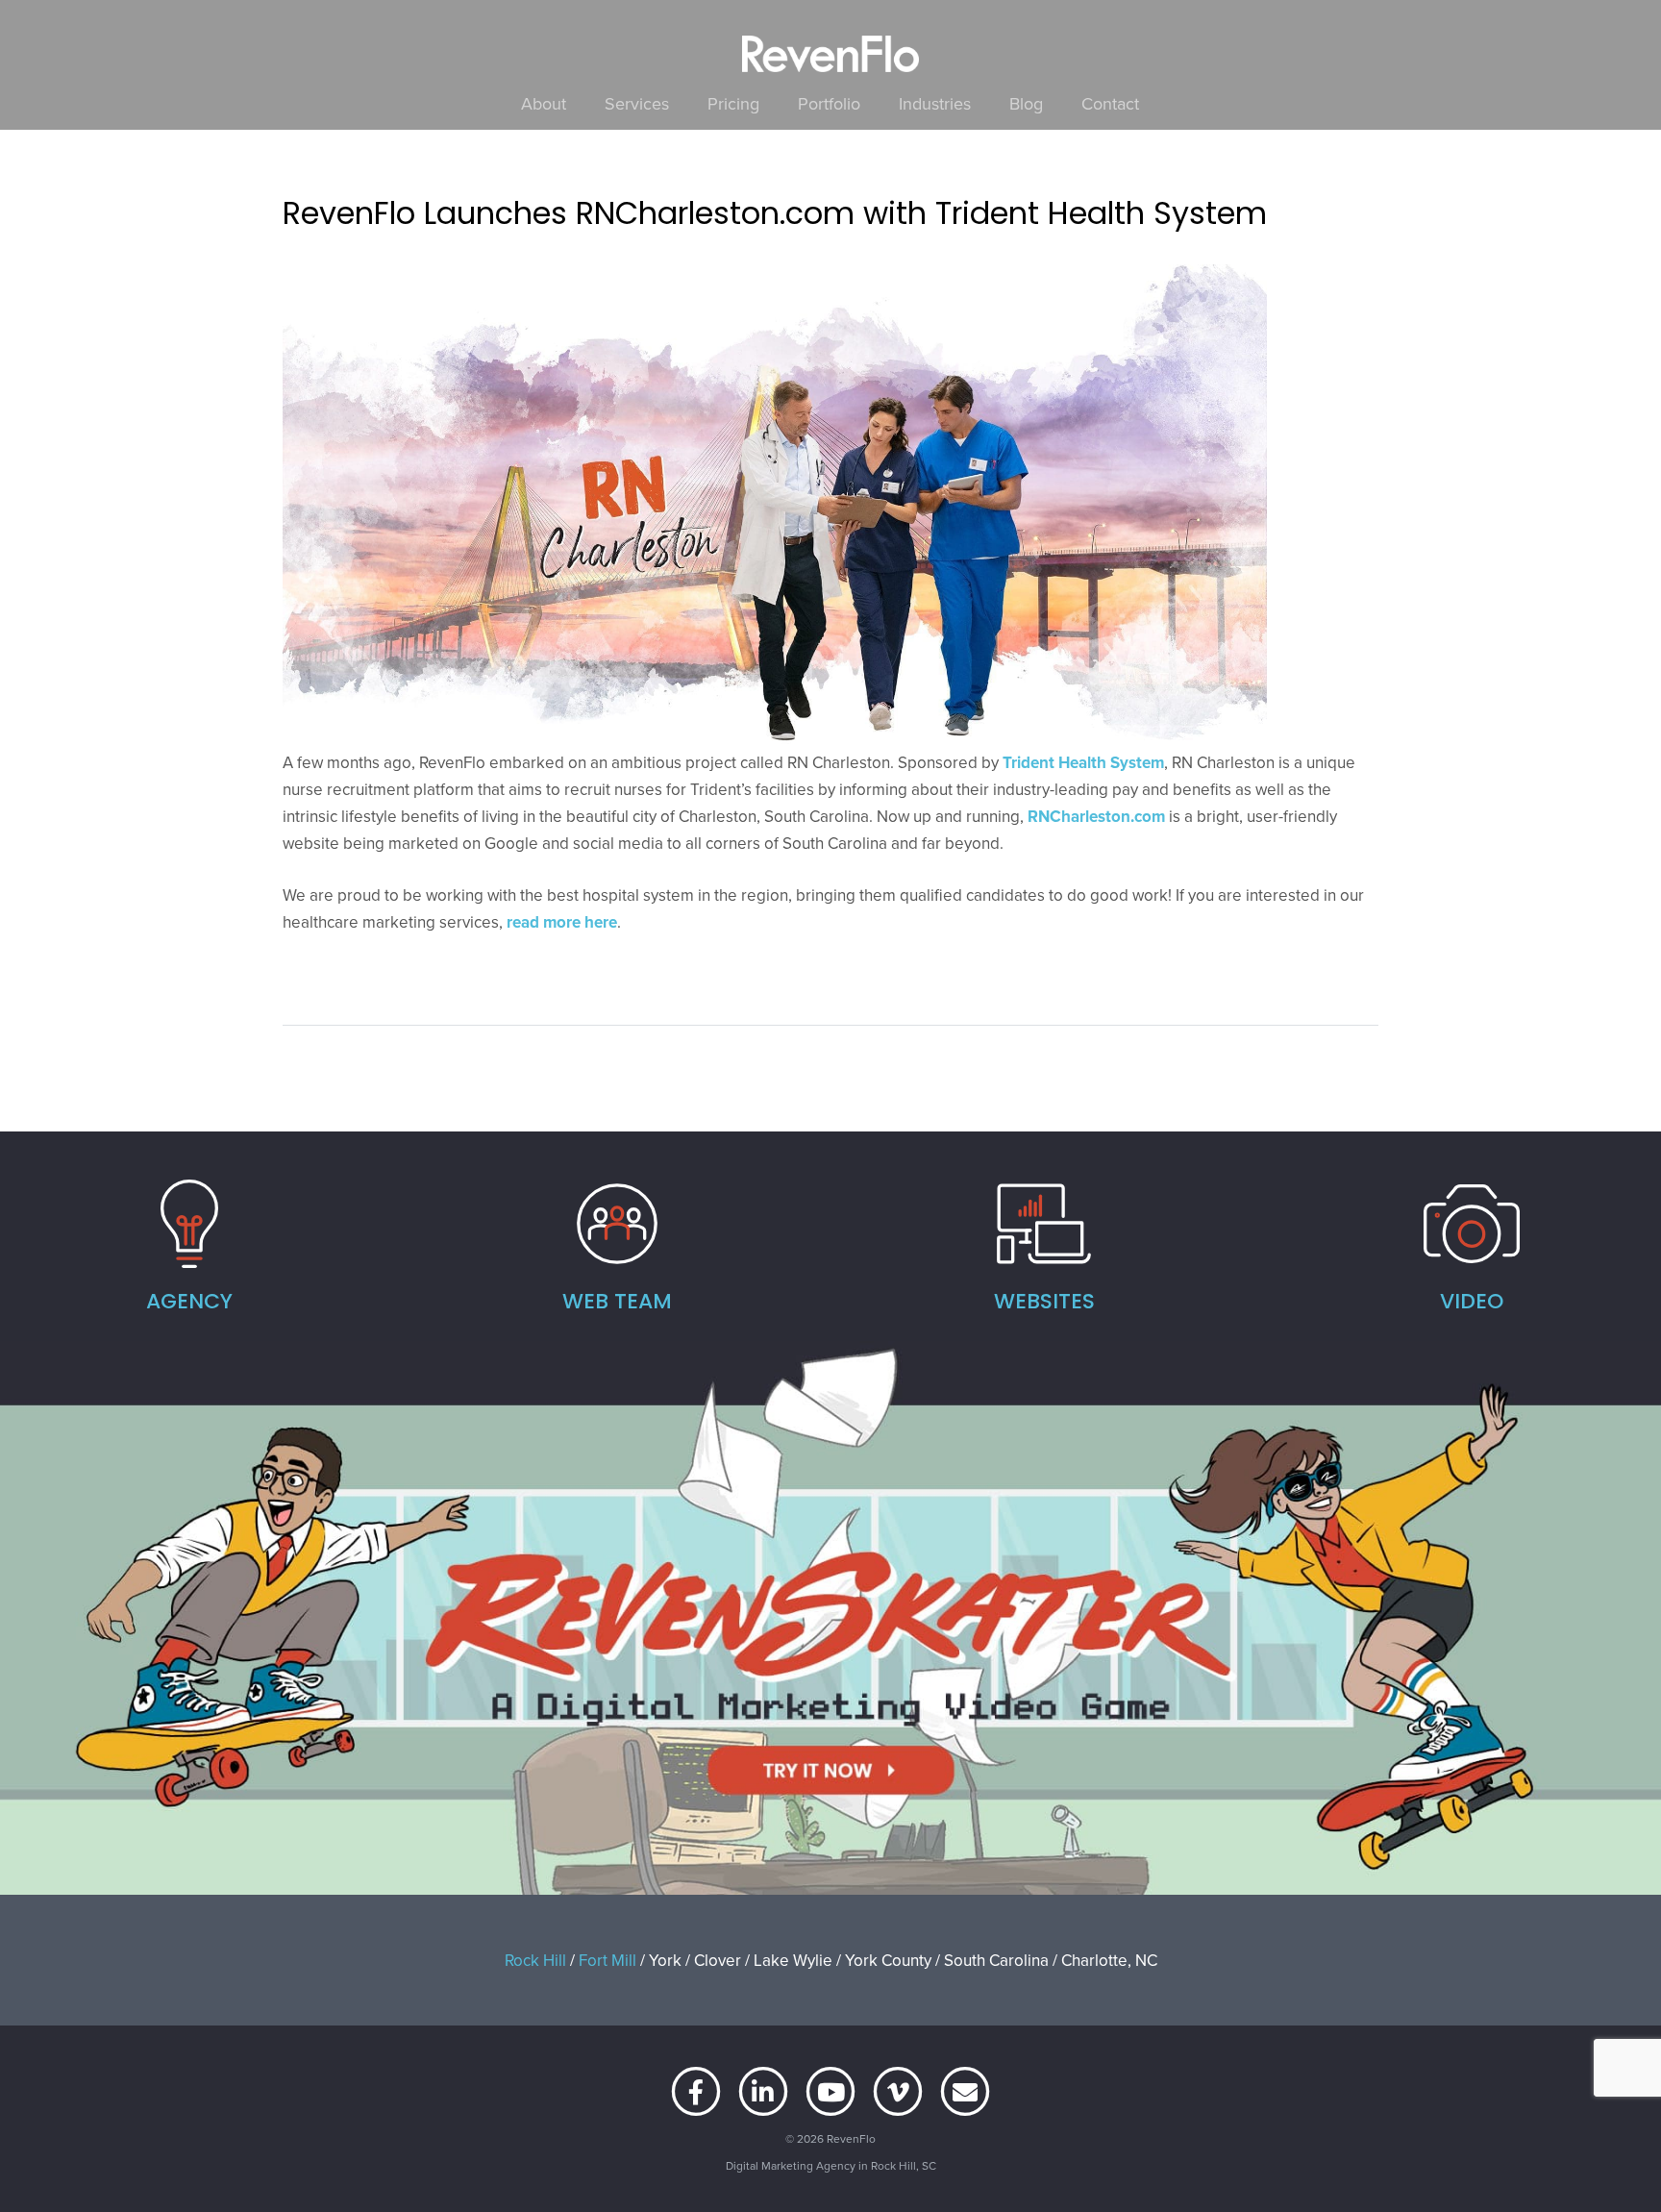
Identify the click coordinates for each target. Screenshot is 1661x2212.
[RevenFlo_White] (830, 54)
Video (1472, 1301)
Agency (189, 1301)
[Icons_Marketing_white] (189, 1224)
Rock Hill (535, 1960)
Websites (1044, 1301)
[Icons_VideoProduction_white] (1472, 1224)
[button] (680, 104)
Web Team (617, 1301)
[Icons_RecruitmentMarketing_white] (617, 1224)
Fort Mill (607, 1960)
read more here (562, 922)
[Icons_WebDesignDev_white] (1045, 1224)
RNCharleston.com (1096, 816)
